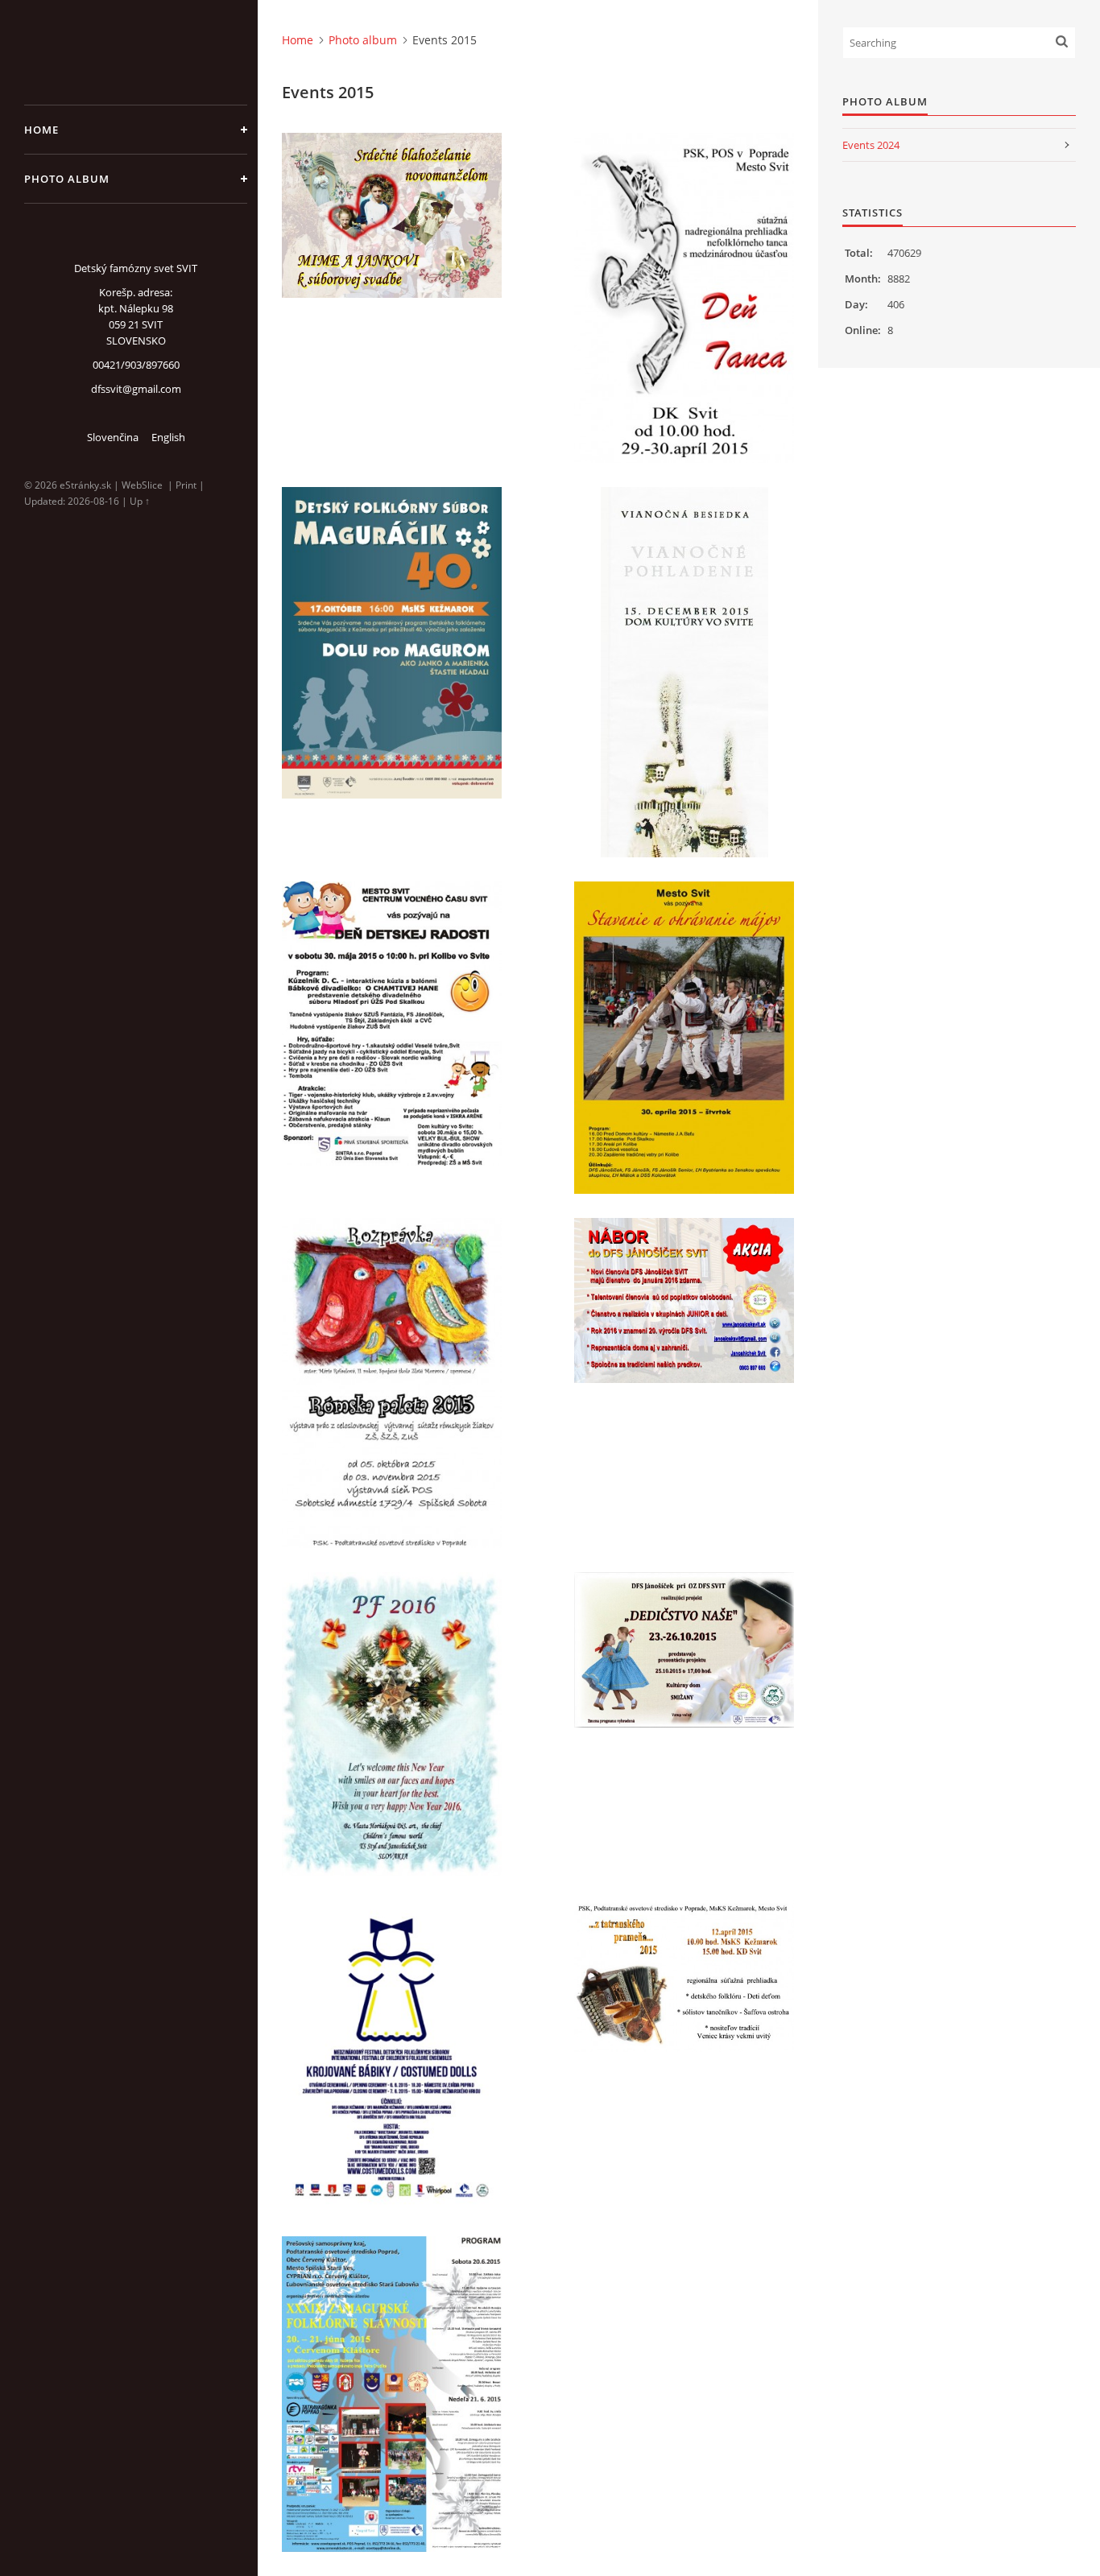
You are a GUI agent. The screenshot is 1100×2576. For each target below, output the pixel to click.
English (168, 437)
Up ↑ (140, 501)
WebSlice (142, 485)
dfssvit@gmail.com (136, 389)
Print (186, 485)
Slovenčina (113, 437)
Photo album (67, 179)
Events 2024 (871, 145)
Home (41, 130)
